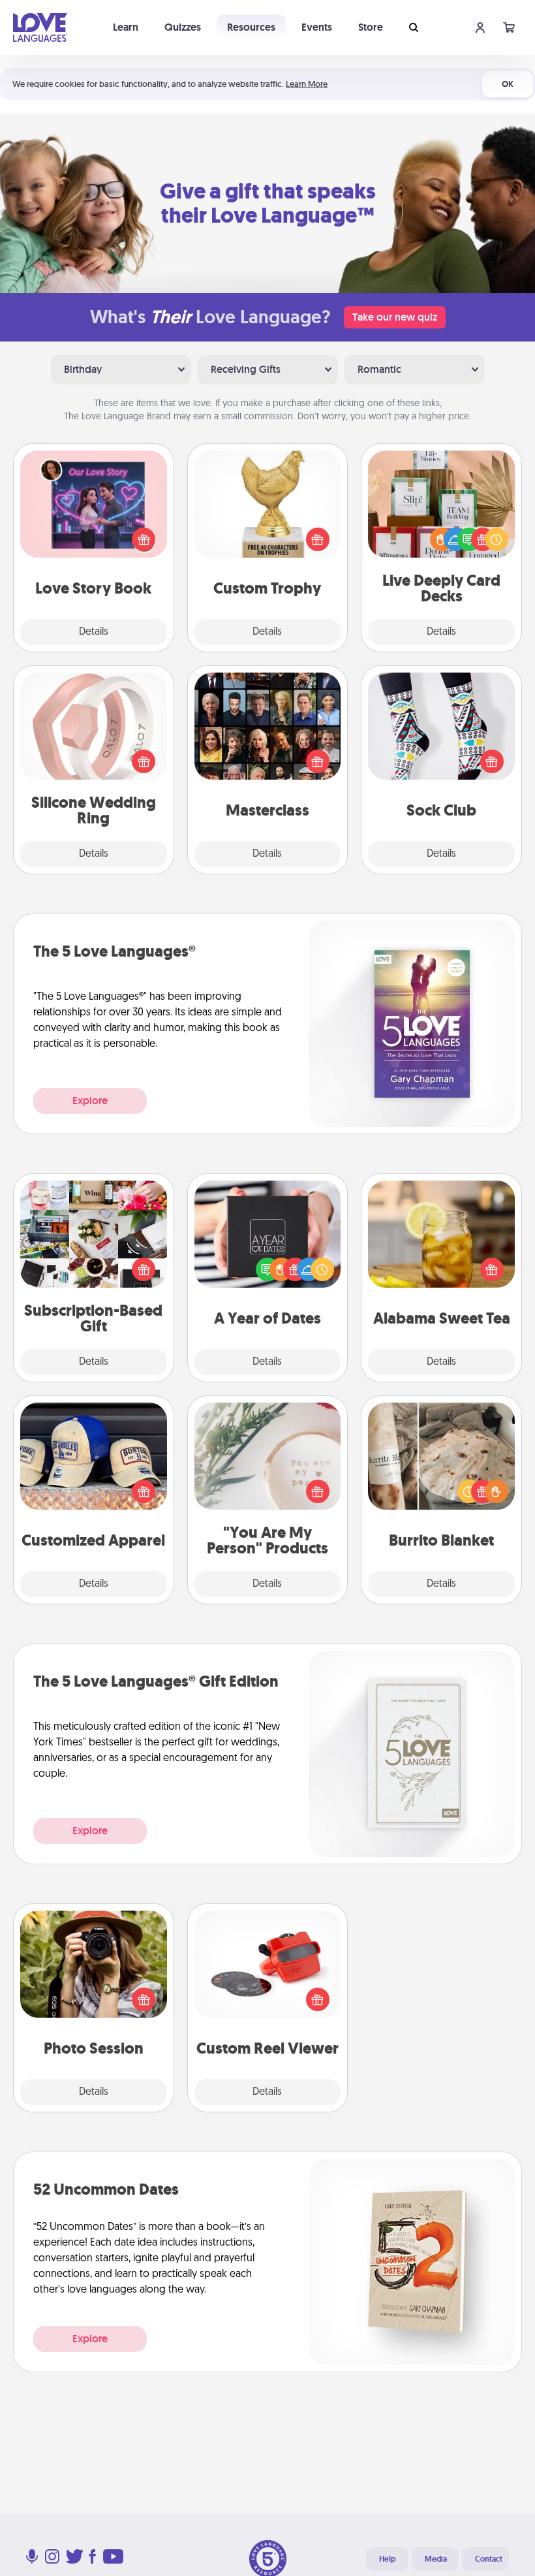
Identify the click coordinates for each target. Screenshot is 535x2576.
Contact (489, 2559)
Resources (251, 27)
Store (371, 27)
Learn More (307, 84)
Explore (90, 1101)
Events (317, 27)
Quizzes (183, 27)
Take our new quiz (395, 317)
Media (436, 2559)
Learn (126, 27)
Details (94, 632)
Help (387, 2559)
